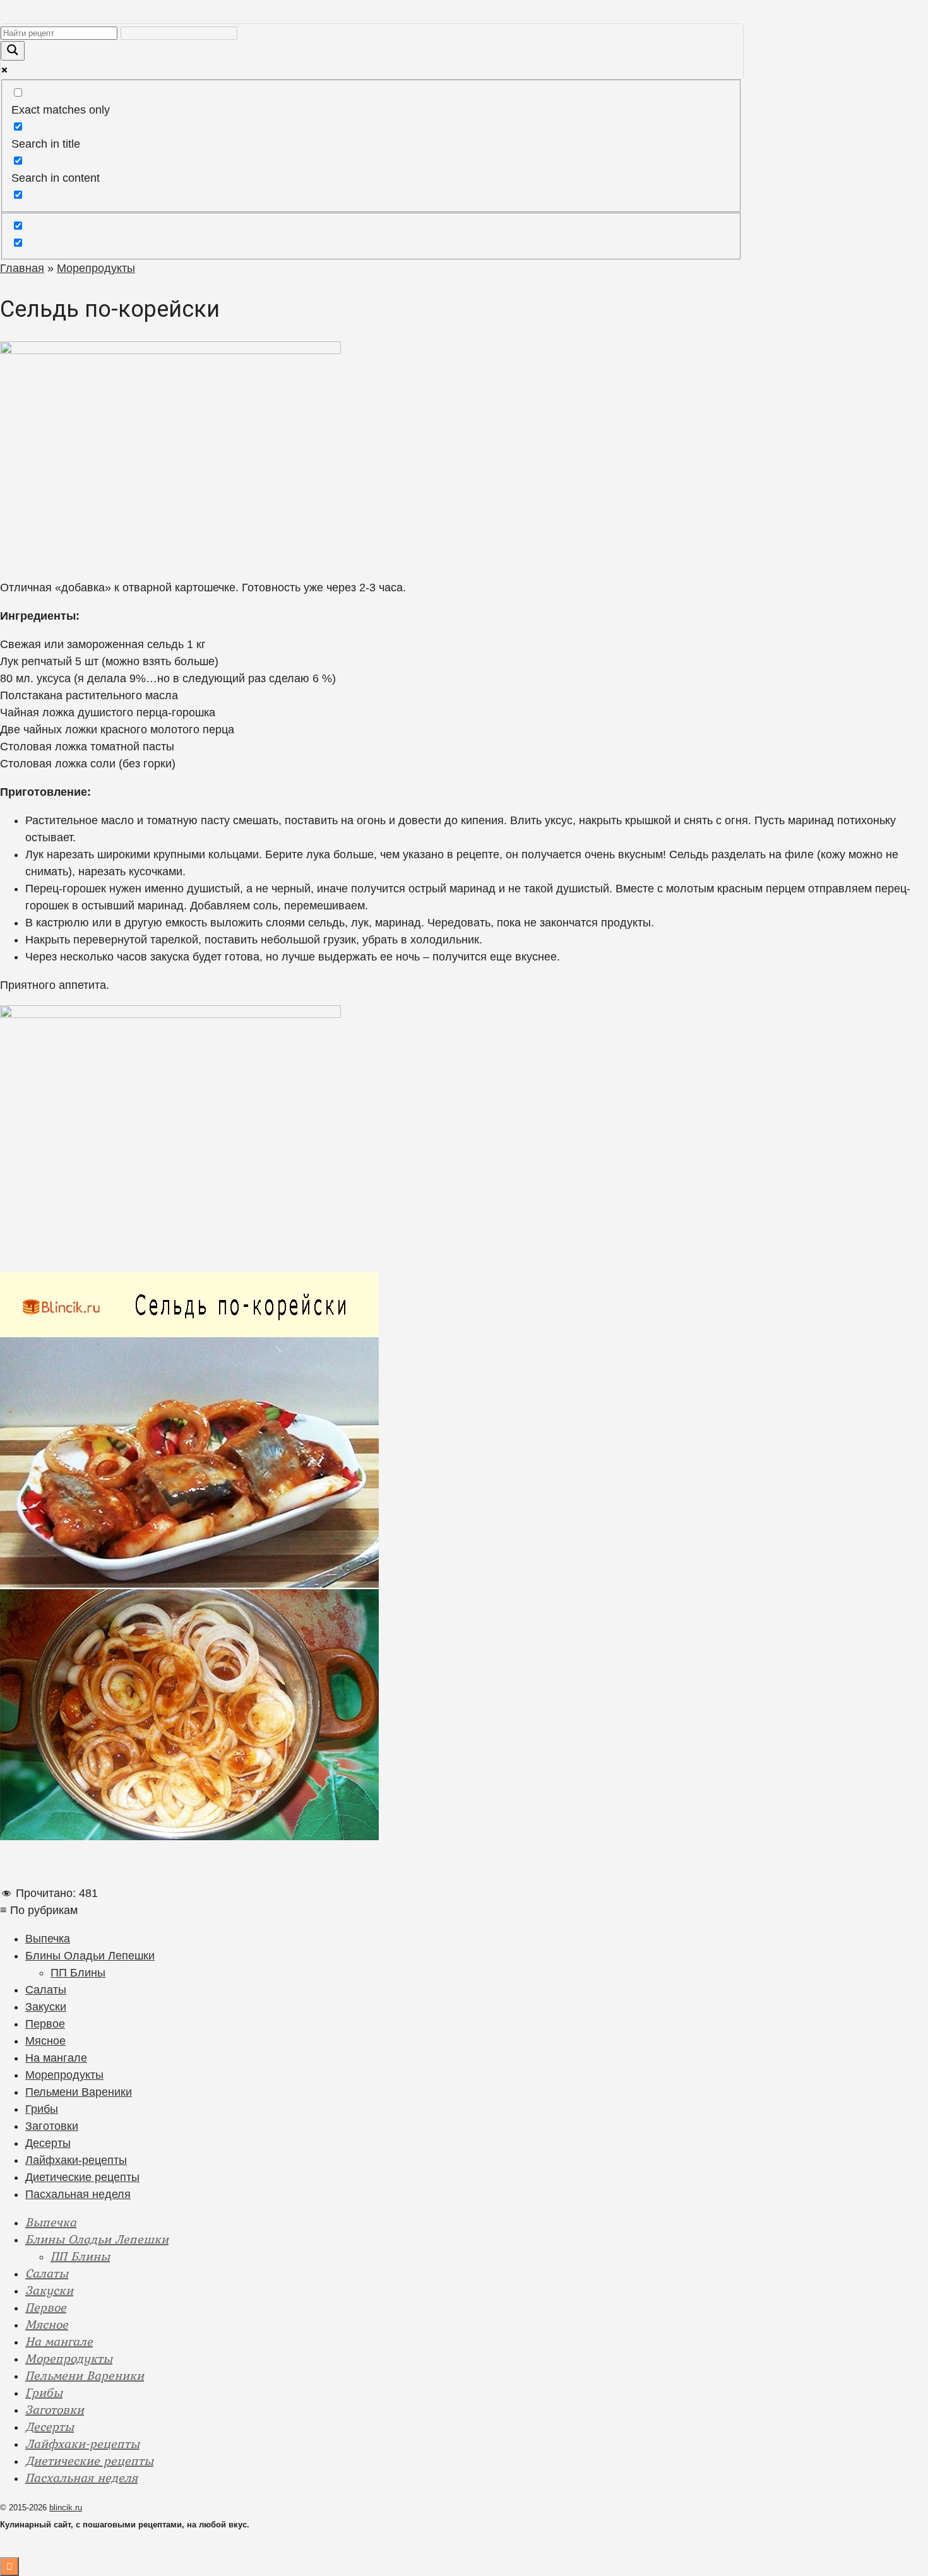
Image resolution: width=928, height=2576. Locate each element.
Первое (45, 2024)
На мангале (56, 2058)
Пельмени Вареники (79, 2092)
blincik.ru (66, 2508)
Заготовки (52, 2126)
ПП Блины (78, 1973)
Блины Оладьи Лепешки (90, 1956)
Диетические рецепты (82, 2177)
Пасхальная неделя (78, 2194)
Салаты (46, 1990)
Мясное (45, 2041)
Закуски (46, 2007)
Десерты (48, 2143)
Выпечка (48, 1939)
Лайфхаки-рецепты (76, 2160)
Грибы (42, 2109)
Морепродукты (64, 2075)
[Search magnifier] (13, 51)
